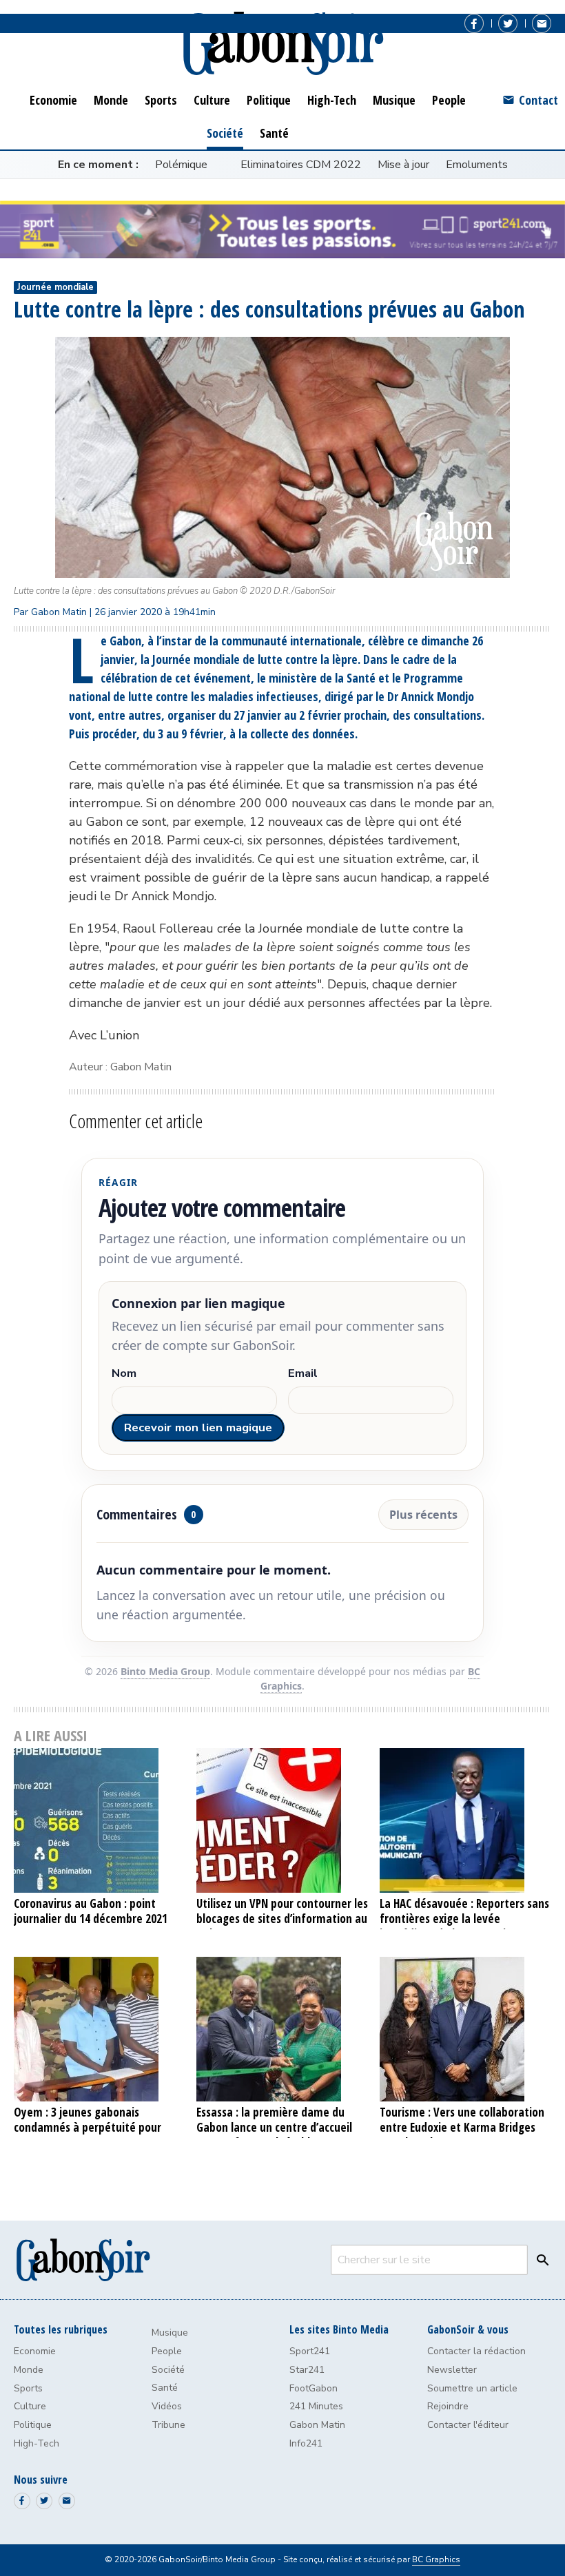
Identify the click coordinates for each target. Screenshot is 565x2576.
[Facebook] (474, 23)
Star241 (307, 2370)
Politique (33, 2425)
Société (168, 2370)
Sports (28, 2388)
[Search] (540, 2260)
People (167, 2351)
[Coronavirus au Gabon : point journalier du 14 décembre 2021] (100, 1820)
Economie (35, 2351)
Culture (30, 2406)
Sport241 (310, 2351)
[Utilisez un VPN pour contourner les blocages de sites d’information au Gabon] (282, 1820)
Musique (170, 2333)
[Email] (542, 23)
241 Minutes (316, 2406)
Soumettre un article (472, 2388)
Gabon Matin (317, 2425)
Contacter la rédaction (476, 2351)
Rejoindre (448, 2406)
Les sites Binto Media (339, 2329)
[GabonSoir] (282, 44)
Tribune (168, 2425)
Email (303, 1374)
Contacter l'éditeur (468, 2425)
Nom (124, 1374)
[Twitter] (508, 23)
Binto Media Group (165, 1671)
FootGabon (314, 2388)
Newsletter (452, 2370)
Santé (165, 2388)
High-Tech (37, 2443)
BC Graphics (436, 2559)
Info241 (306, 2443)
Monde (29, 2370)
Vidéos (167, 2406)
